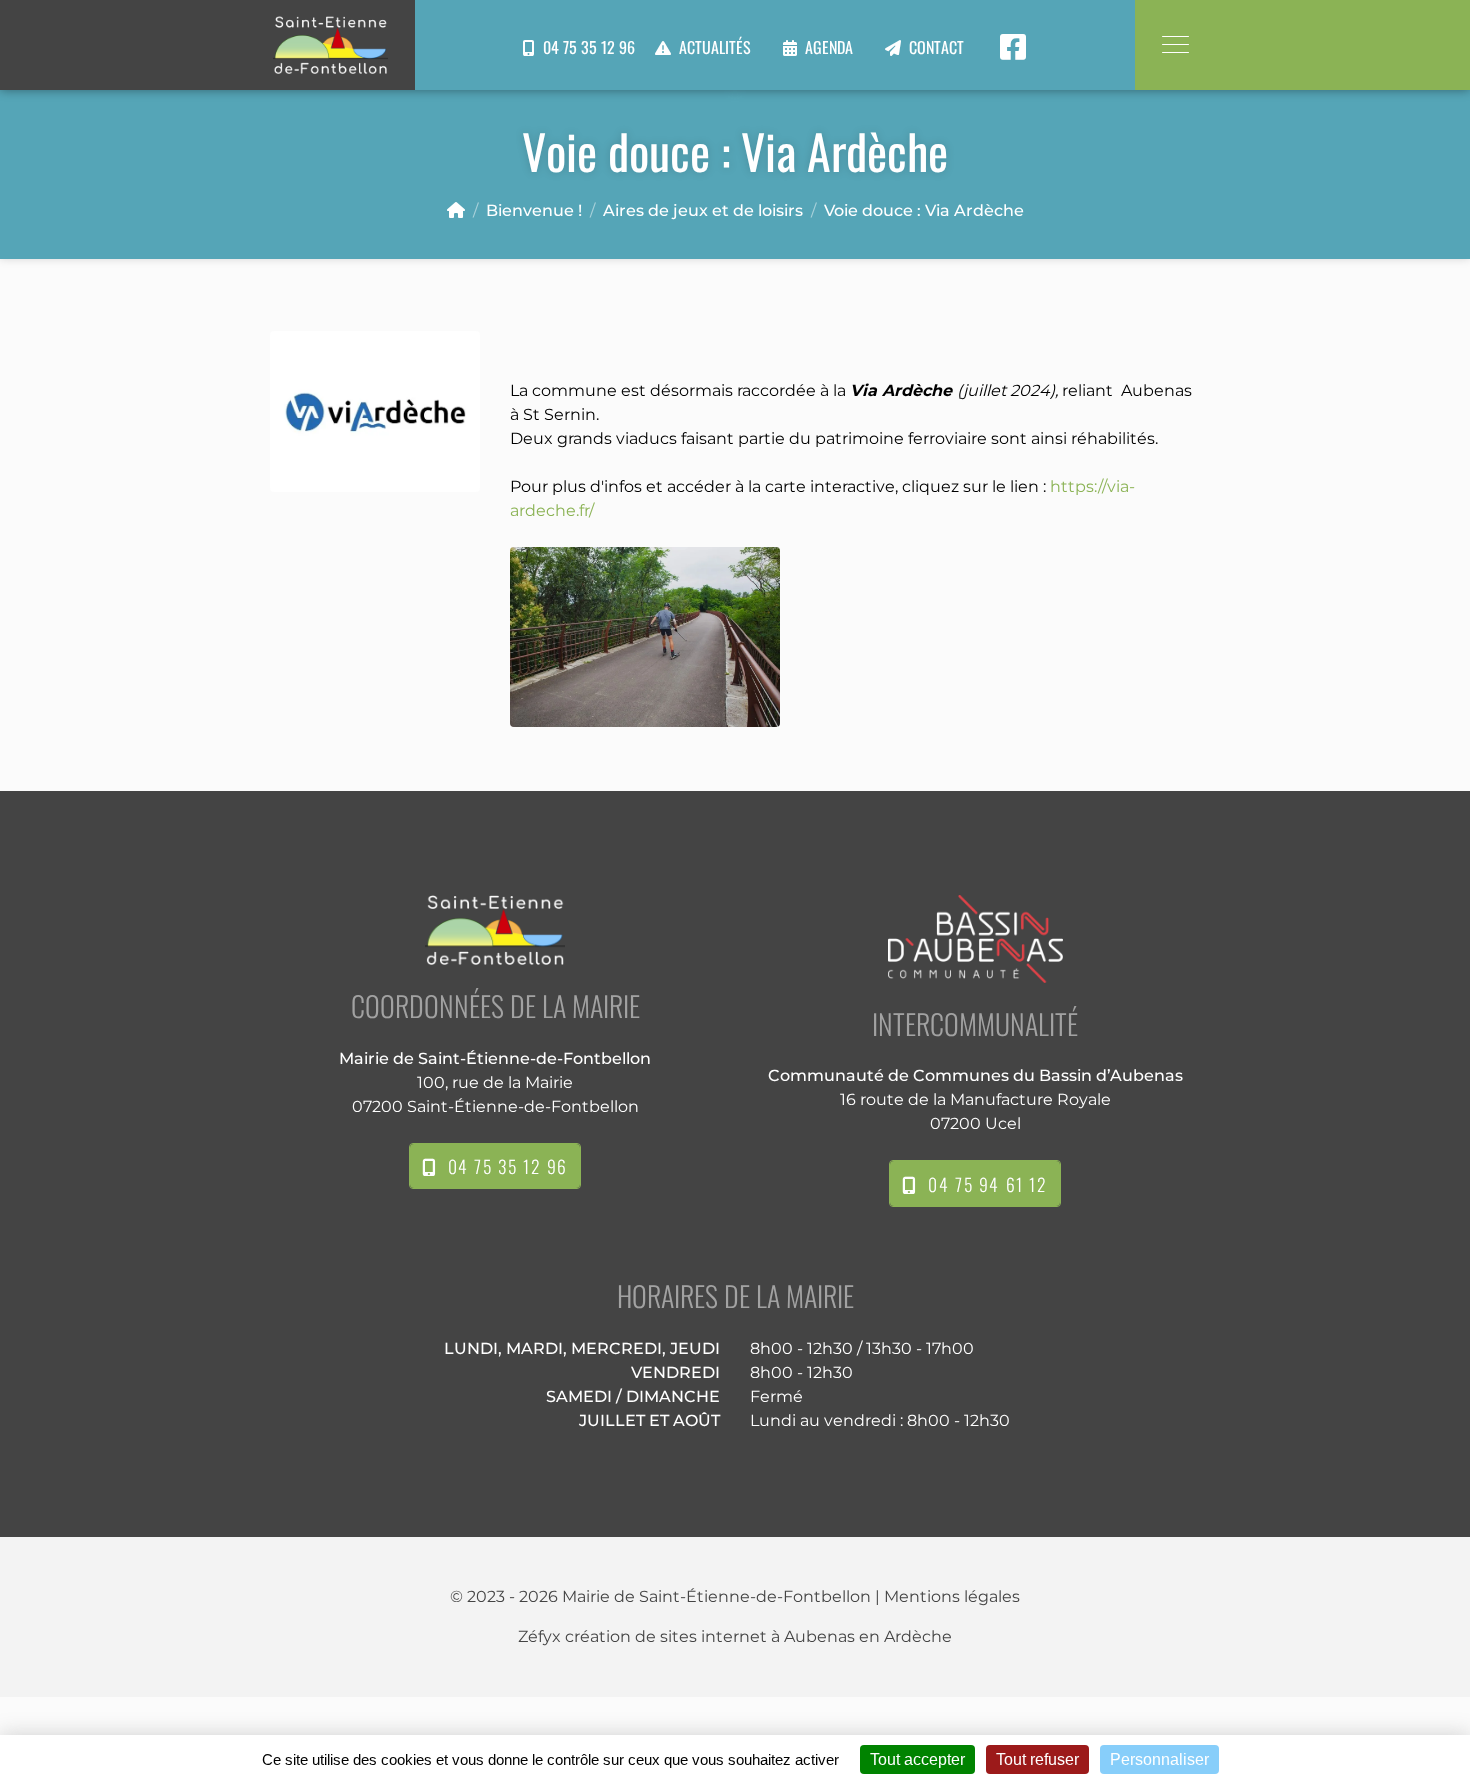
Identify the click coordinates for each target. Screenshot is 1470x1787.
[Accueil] (456, 210)
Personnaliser (1159, 1759)
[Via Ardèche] (375, 410)
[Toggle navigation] (1174, 44)
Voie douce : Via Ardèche (924, 210)
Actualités (715, 47)
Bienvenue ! (534, 210)
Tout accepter (917, 1759)
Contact (936, 47)
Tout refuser (1037, 1759)
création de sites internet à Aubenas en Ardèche (758, 1636)
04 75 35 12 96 (585, 47)
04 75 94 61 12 (982, 1184)
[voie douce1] (645, 635)
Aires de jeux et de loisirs (703, 210)
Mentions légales (952, 1596)
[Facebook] (1013, 47)
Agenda (829, 47)
